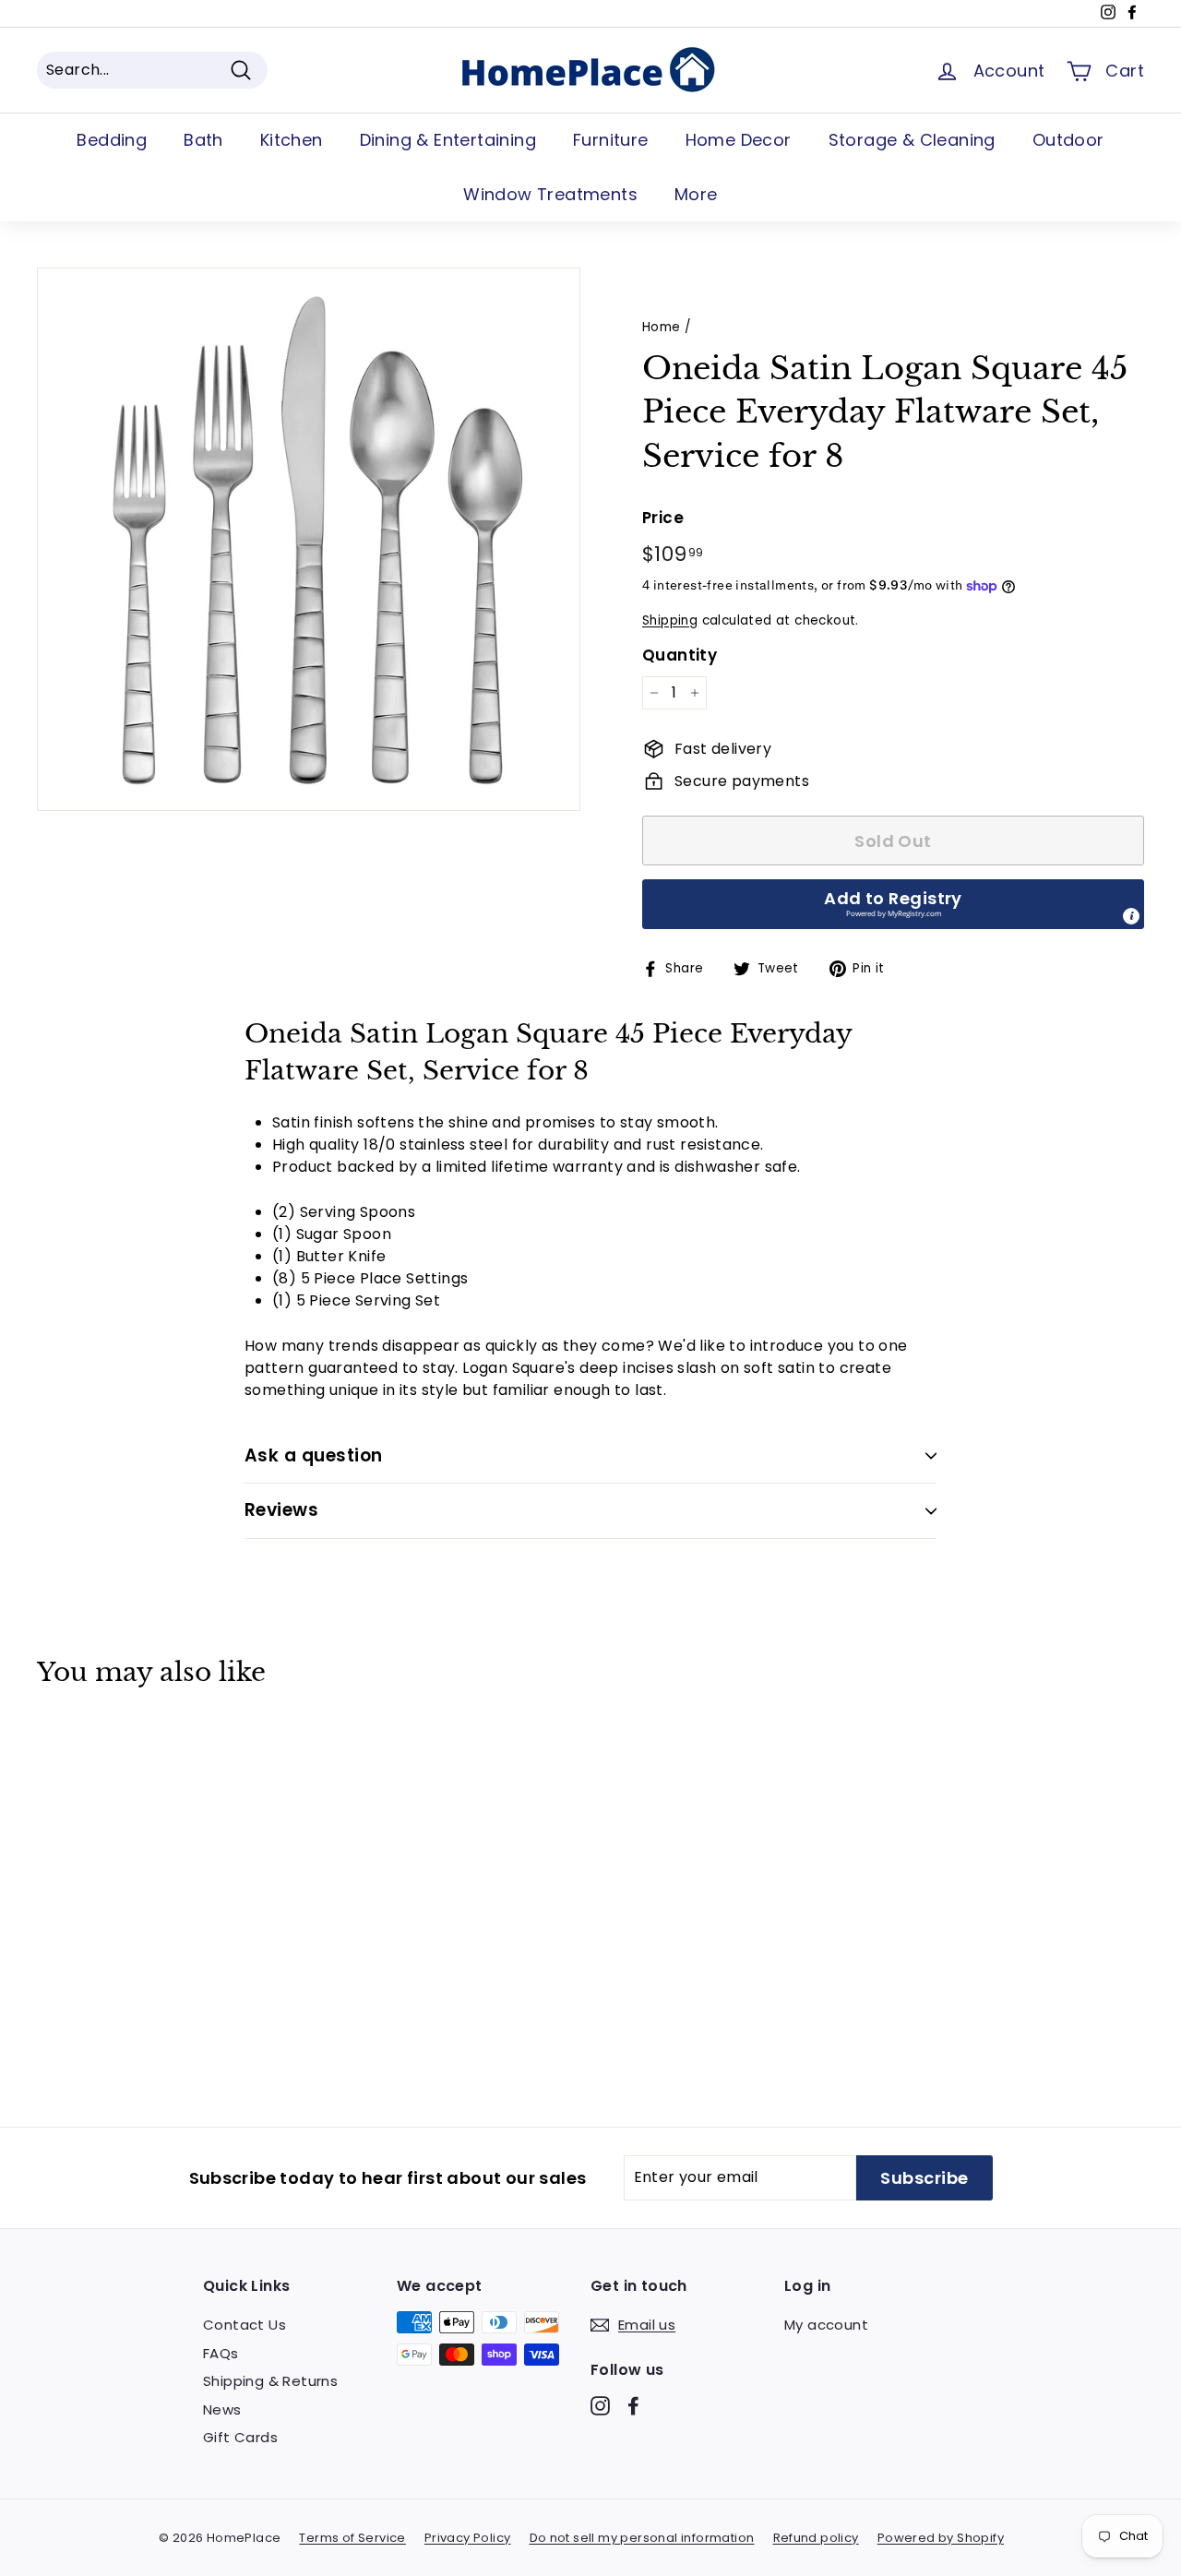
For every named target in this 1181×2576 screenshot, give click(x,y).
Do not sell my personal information (642, 2538)
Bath (203, 140)
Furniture (611, 140)
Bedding (112, 140)
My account (826, 2325)
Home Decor (739, 140)
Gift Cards (240, 2437)
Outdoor (1068, 140)
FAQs (221, 2353)
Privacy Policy (468, 2538)
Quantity (680, 655)
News (222, 2409)
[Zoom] (309, 539)
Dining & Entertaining (448, 140)
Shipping (670, 620)
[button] (893, 904)
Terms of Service (352, 2538)
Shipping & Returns (270, 2381)
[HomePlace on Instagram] (600, 2406)
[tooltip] (1131, 916)
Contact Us (245, 2325)
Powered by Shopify (941, 2538)
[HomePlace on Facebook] (633, 2406)
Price (663, 518)
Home (662, 327)
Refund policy (816, 2538)
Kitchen (292, 140)
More (696, 194)
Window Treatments (550, 194)
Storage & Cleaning (912, 140)
